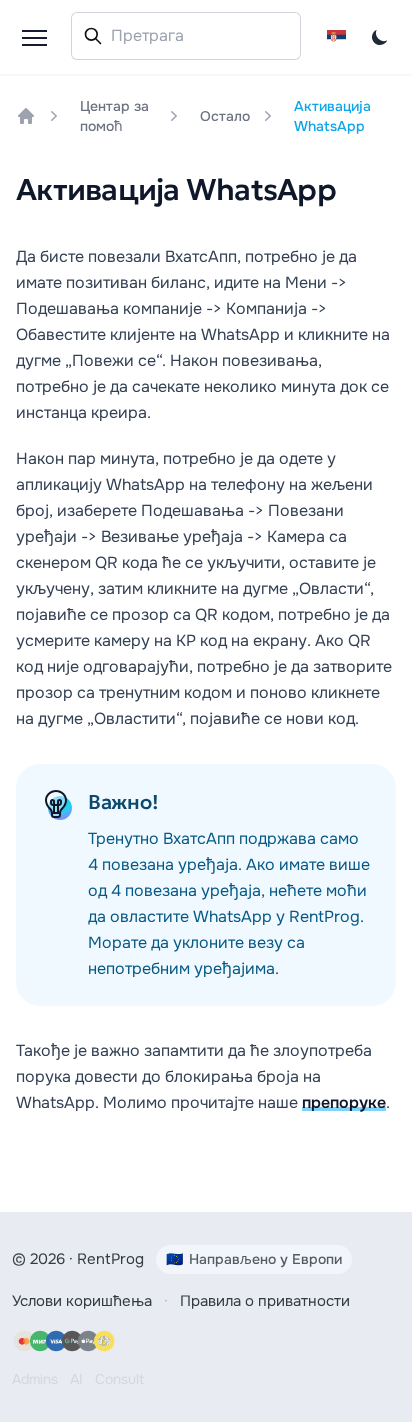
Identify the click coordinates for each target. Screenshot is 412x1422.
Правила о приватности (265, 1301)
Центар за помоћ (114, 116)
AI (76, 1379)
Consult (119, 1379)
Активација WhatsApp (332, 116)
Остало (225, 116)
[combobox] (186, 36)
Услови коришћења (82, 1301)
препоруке (344, 1102)
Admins (35, 1379)
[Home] (26, 116)
